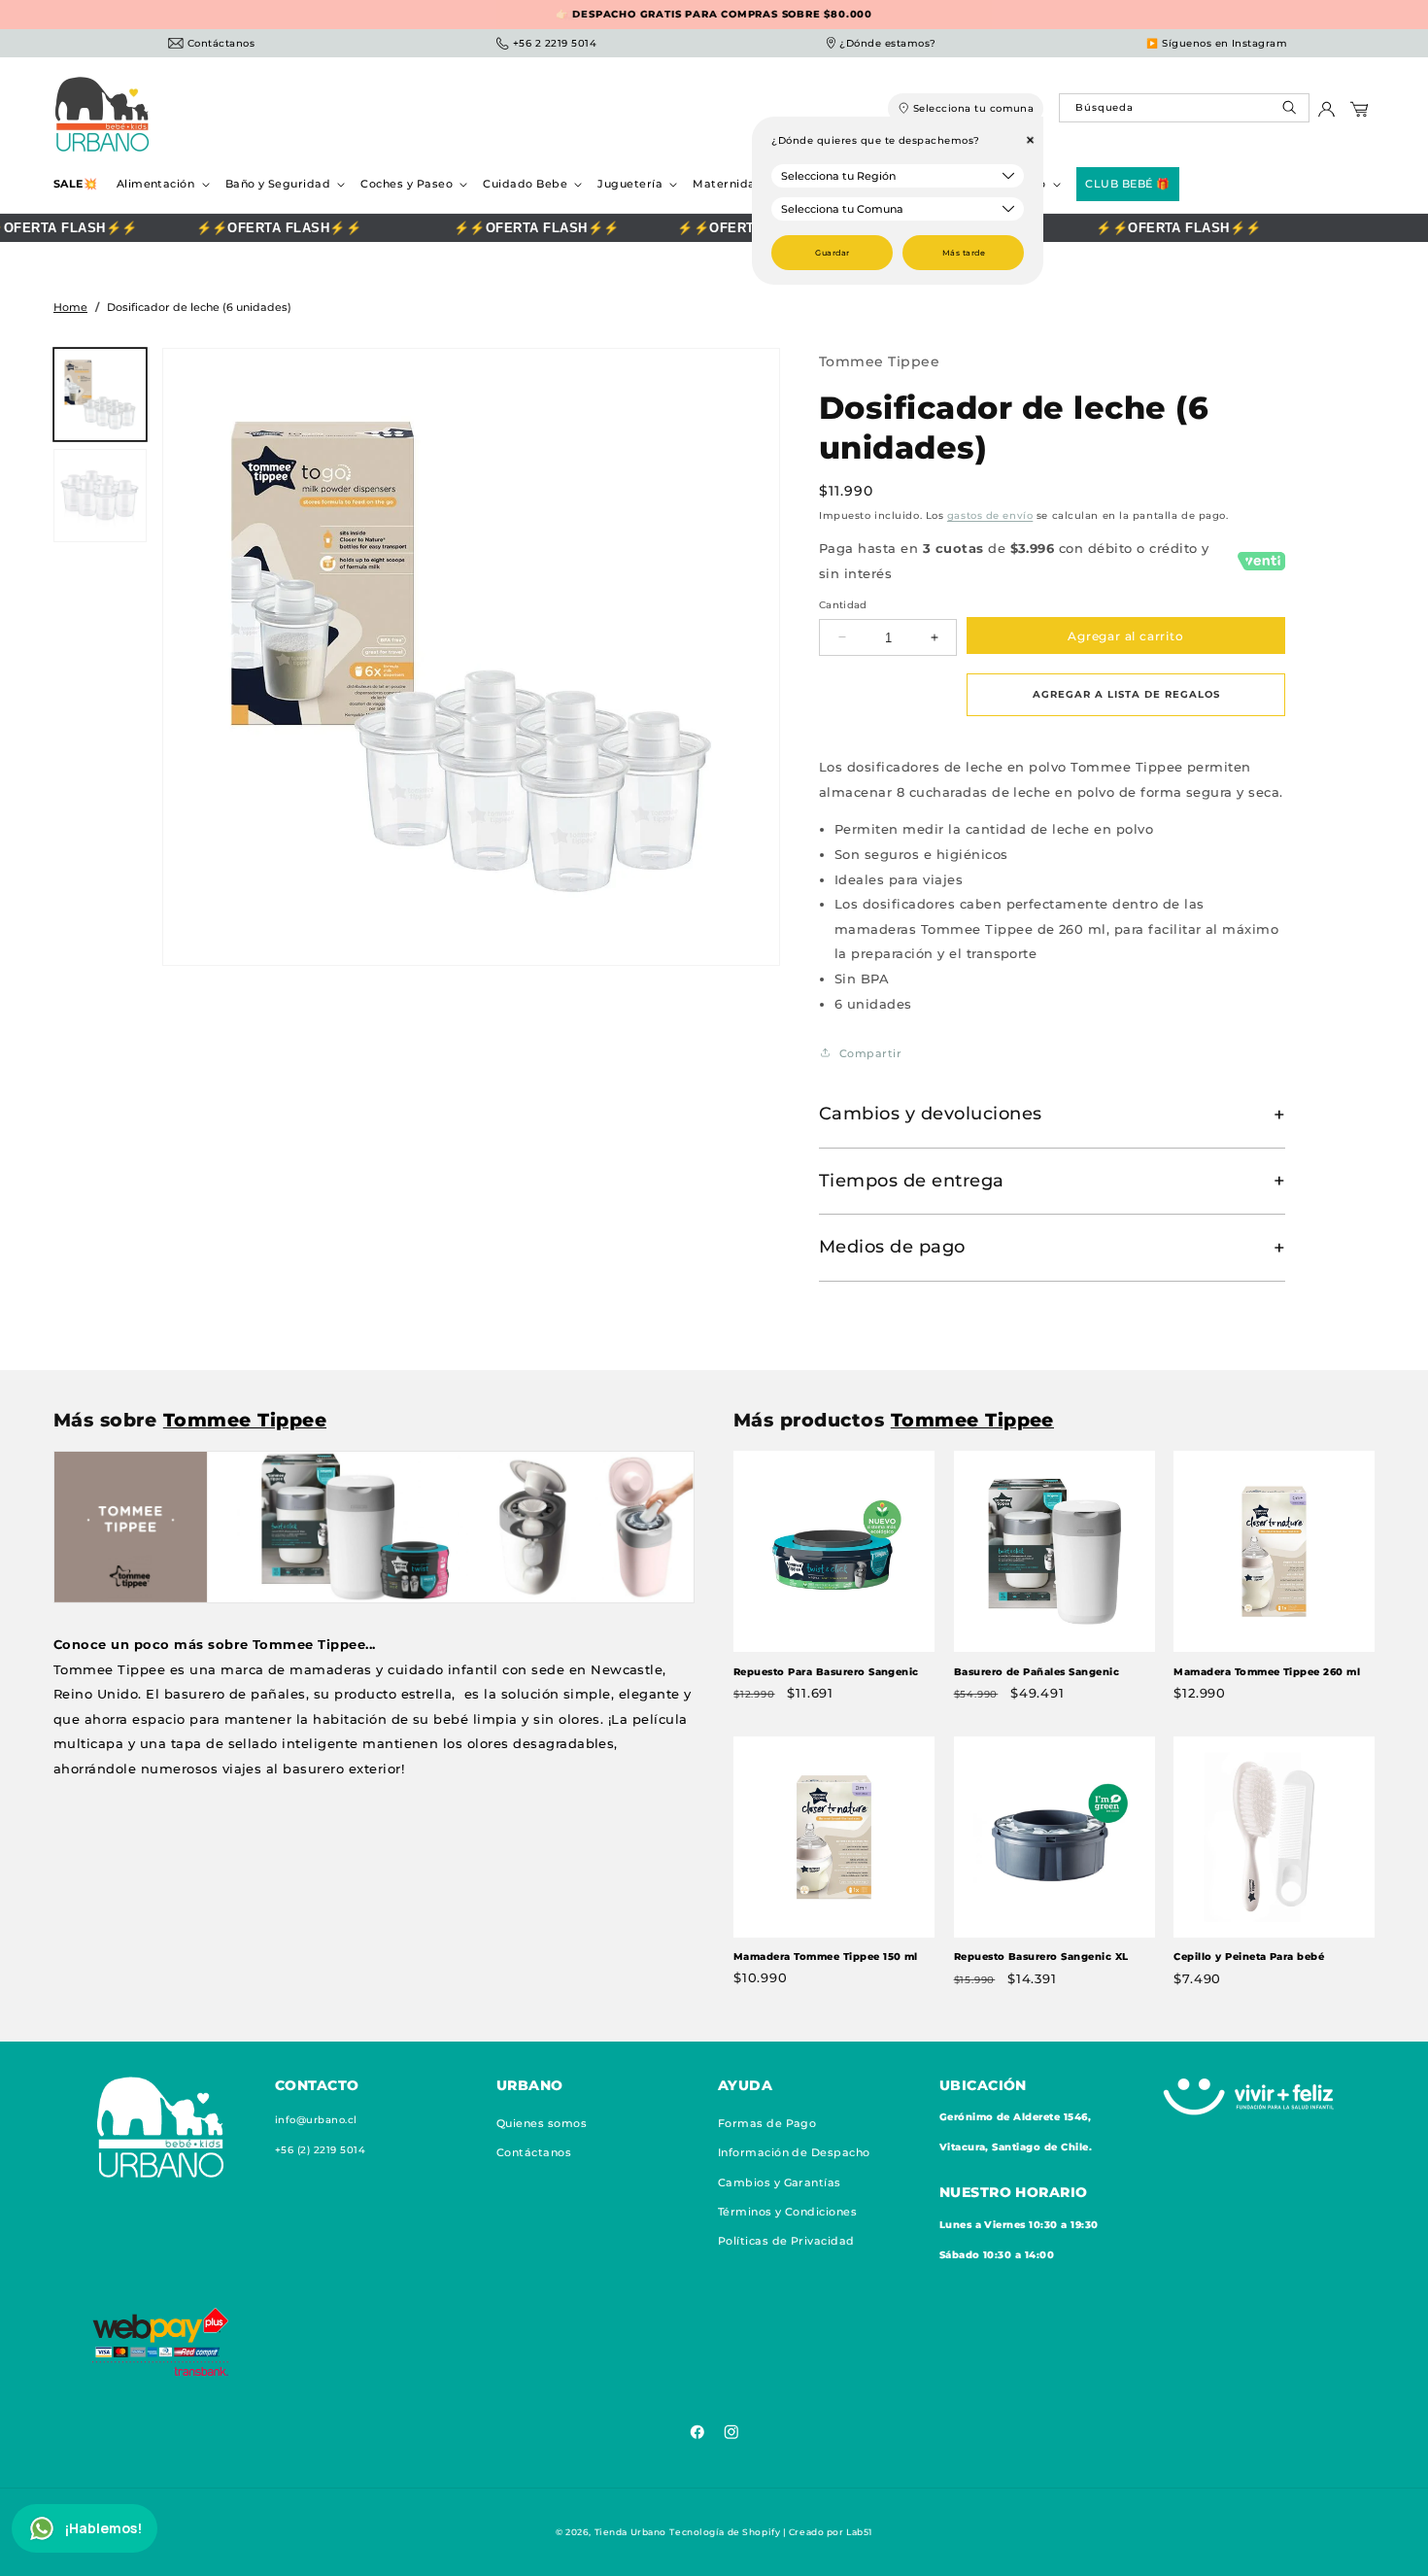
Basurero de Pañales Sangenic (1037, 1672)
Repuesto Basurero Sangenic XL (1041, 1957)
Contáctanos (534, 2152)
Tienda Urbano (630, 2532)
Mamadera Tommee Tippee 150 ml (826, 1957)
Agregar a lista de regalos (1126, 694)
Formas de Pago (767, 2123)
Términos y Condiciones (788, 2212)
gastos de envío (990, 515)
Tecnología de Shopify (725, 2532)
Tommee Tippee (879, 361)
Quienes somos (542, 2123)
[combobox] (1184, 108)
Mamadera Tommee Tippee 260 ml (1267, 1672)
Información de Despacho (794, 2152)
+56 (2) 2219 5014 (320, 2150)
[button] (161, 184)
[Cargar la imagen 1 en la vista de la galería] (100, 395)
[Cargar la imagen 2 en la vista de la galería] (100, 496)
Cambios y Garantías (780, 2181)
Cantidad (843, 605)
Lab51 (859, 2532)
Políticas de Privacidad (786, 2241)
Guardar (832, 253)
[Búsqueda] (1292, 112)
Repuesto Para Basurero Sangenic (826, 1672)
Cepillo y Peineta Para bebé (1249, 1957)
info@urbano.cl (316, 2120)
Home (70, 307)
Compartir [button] (870, 1052)
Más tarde (964, 253)
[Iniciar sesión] (1326, 114)
